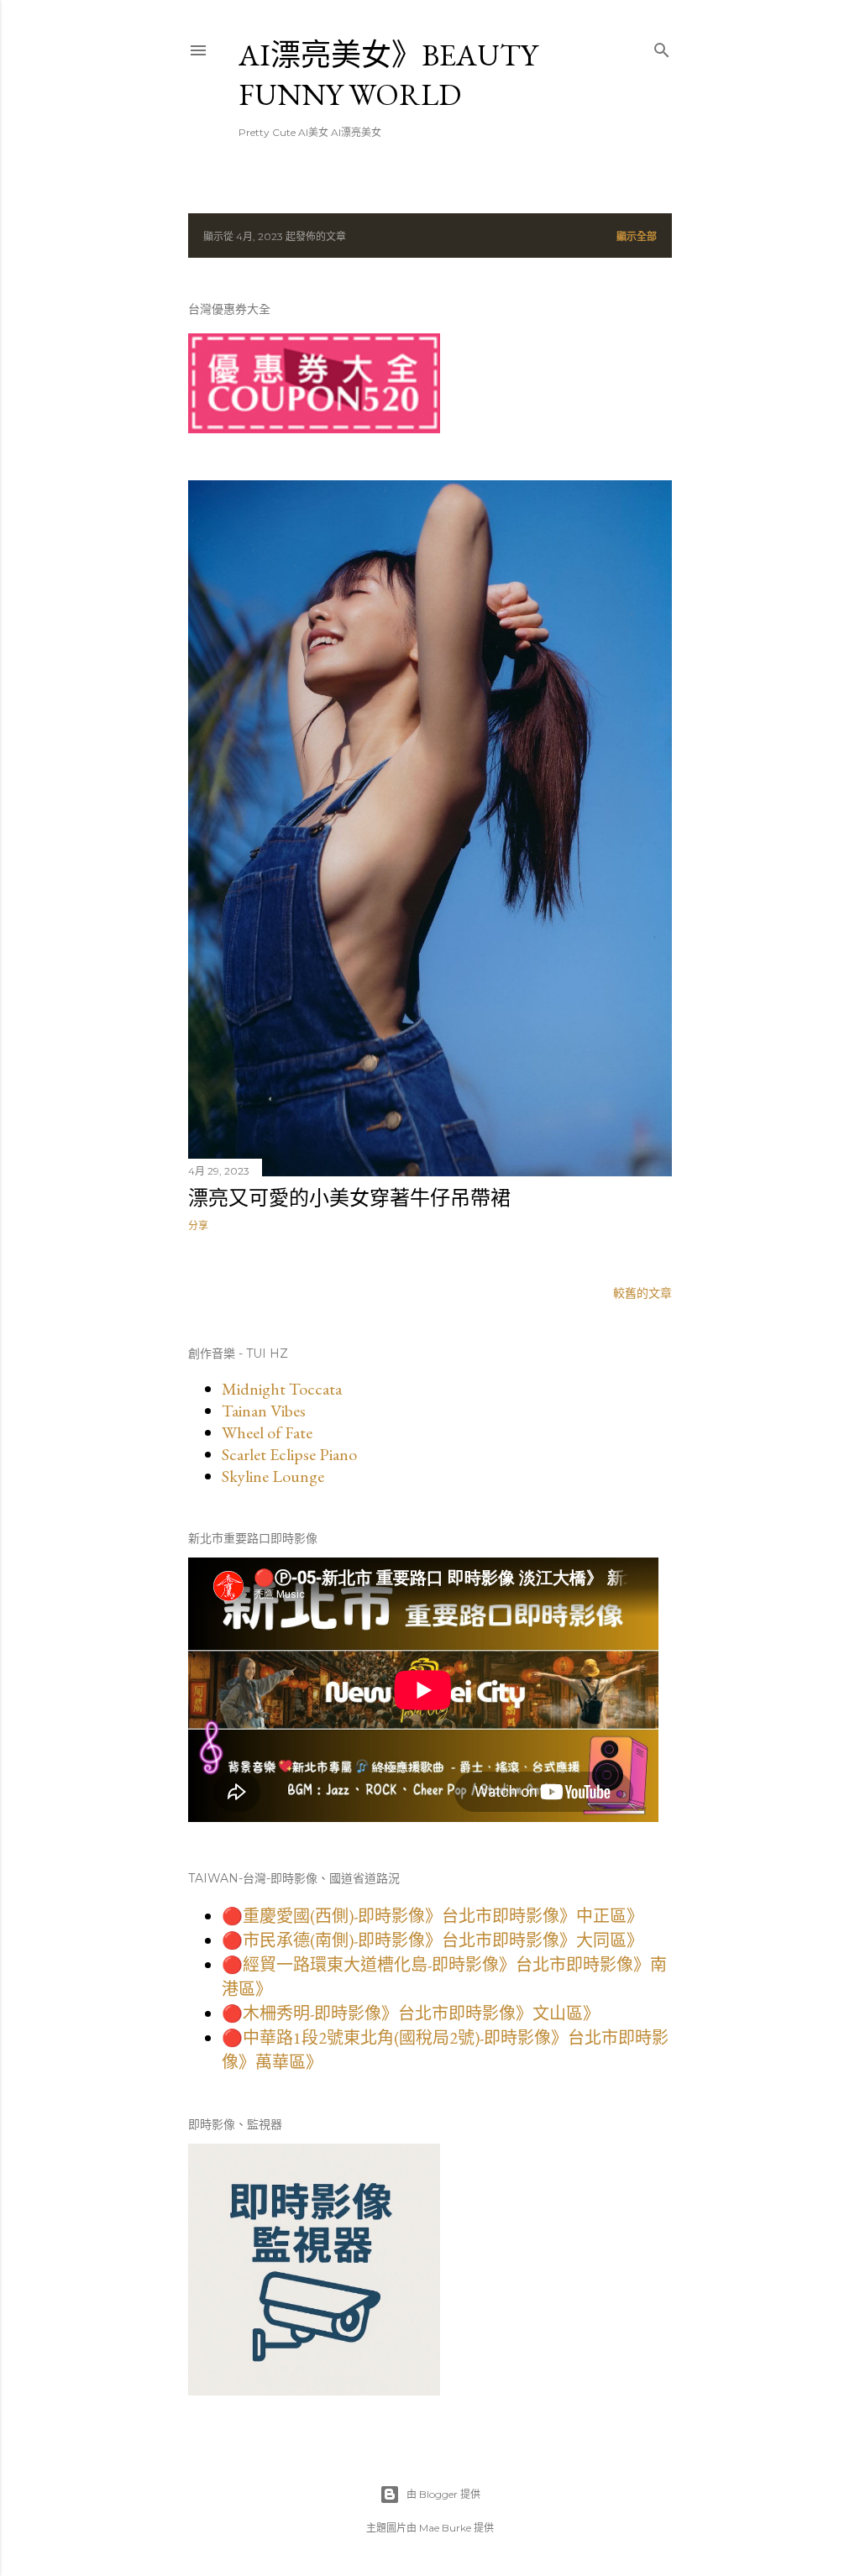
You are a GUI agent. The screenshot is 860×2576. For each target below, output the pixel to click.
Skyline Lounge (273, 1476)
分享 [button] (198, 1225)
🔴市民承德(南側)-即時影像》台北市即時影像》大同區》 (433, 1940)
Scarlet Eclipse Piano (289, 1454)
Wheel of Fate (267, 1432)
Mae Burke (445, 2528)
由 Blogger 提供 (443, 2494)
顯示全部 (637, 236)
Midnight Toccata (282, 1389)
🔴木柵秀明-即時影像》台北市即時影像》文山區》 (411, 2013)
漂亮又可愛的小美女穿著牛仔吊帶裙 (349, 1198)
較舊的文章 (642, 1293)
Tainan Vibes (264, 1411)
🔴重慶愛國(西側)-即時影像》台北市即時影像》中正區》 (433, 1916)
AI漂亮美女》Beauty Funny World (388, 75)
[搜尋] (662, 47)
